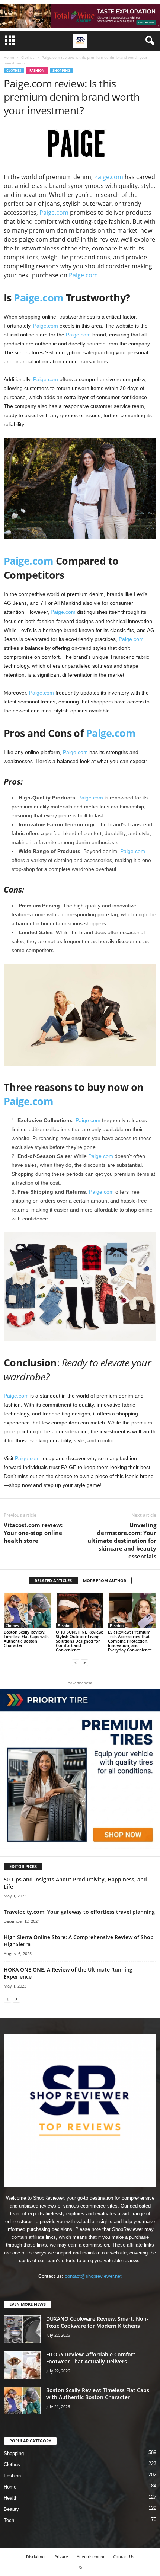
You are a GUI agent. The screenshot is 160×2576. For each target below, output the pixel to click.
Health (11, 2498)
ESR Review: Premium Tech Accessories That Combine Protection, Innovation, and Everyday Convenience (130, 1641)
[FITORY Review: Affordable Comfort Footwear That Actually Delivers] (22, 2365)
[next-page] (84, 1662)
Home (9, 57)
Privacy (61, 2556)
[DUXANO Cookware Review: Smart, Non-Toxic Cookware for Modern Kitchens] (22, 2329)
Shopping (61, 71)
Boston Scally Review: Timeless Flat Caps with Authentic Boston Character (26, 1639)
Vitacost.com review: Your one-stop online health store (33, 1533)
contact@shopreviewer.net (93, 2276)
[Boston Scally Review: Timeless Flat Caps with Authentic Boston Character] (28, 1610)
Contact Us (124, 2556)
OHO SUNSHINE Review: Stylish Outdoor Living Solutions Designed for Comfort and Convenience (79, 1641)
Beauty (11, 2509)
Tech (9, 2520)
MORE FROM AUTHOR (105, 1581)
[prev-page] (76, 1662)
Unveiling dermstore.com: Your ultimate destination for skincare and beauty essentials (122, 1541)
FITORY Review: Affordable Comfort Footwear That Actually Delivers (91, 2358)
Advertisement (91, 2556)
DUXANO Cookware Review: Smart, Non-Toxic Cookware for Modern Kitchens (97, 2322)
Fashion (37, 71)
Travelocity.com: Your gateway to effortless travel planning (79, 1912)
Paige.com (109, 177)
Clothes (28, 57)
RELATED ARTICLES (53, 1581)
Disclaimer (36, 2556)
